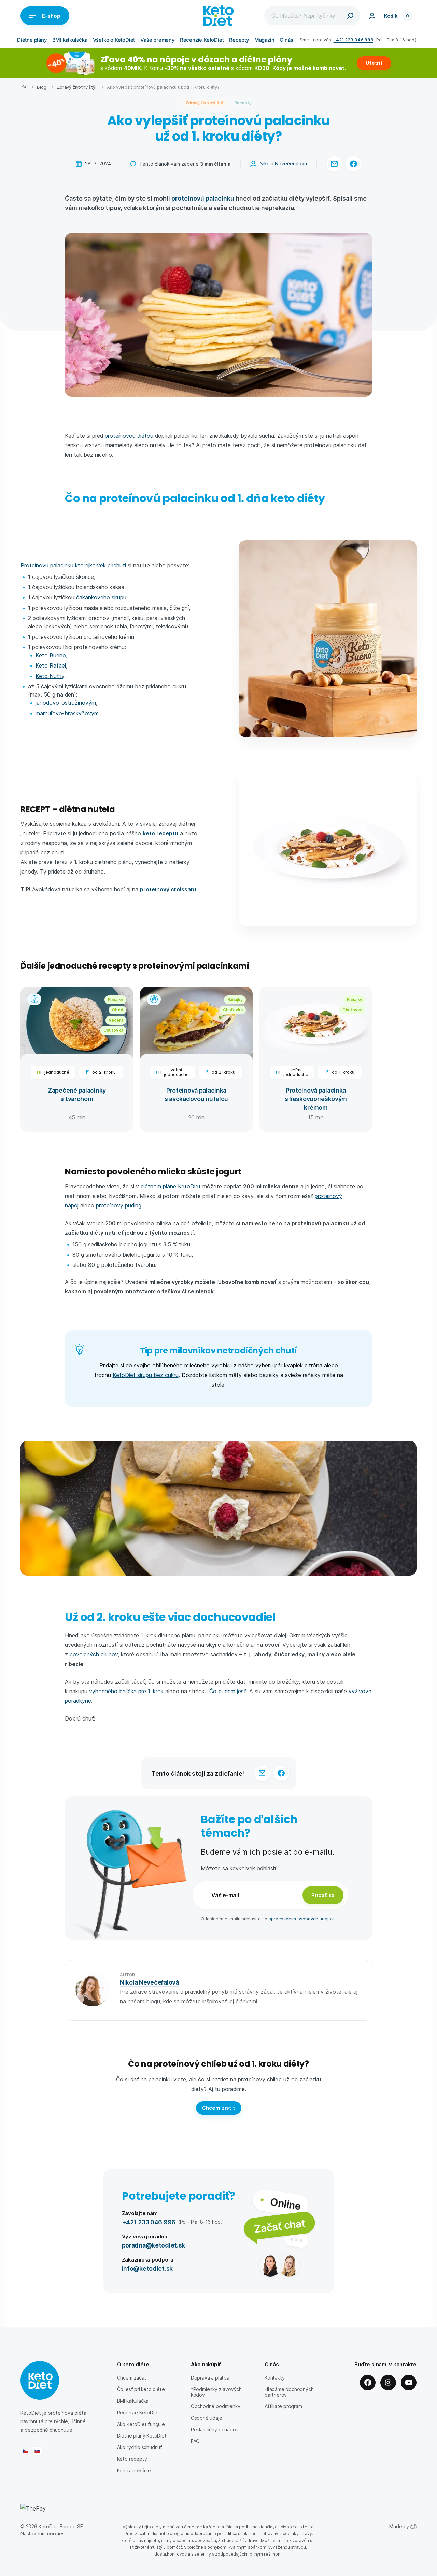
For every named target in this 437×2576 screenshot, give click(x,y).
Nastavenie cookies (43, 2534)
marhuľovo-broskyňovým (67, 713)
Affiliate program (283, 2406)
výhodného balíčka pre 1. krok (126, 1691)
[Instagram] (388, 2383)
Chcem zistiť (219, 2108)
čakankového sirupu (101, 597)
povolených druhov (94, 1654)
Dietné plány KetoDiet (142, 2436)
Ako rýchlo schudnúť (140, 2447)
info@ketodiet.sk (147, 2268)
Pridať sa (323, 1895)
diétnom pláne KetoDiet (171, 1186)
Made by (399, 2526)
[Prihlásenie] (372, 16)
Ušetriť (374, 63)
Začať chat (279, 2226)
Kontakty (275, 2378)
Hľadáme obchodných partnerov (289, 2392)
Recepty (239, 40)
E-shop (51, 16)
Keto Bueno (51, 655)
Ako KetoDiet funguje (141, 2424)
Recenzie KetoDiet (202, 40)
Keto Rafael (51, 665)
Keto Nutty (50, 676)
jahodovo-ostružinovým (66, 702)
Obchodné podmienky (216, 2406)
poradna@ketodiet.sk (154, 2245)
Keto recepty (132, 2459)
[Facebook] (368, 2383)
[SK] (37, 2451)
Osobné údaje (207, 2418)
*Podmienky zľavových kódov (216, 2392)
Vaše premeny (157, 40)
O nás (286, 40)
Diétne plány (32, 40)
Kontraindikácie (134, 2470)
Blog (41, 87)
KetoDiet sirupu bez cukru (146, 1375)
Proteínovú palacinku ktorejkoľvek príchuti (73, 565)
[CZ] (25, 2451)
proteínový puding (119, 1205)
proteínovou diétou (129, 435)
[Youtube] (409, 2383)
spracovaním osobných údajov (301, 1919)
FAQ (195, 2441)
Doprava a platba (210, 2378)
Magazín (264, 40)
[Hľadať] (350, 16)
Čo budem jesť (228, 1691)
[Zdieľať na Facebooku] (353, 164)
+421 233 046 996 (354, 39)
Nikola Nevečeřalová (283, 164)
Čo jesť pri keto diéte (141, 2389)
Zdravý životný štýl (76, 87)
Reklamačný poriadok (214, 2429)
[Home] (24, 87)
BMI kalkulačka (70, 40)
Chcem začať (132, 2378)
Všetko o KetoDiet (114, 40)
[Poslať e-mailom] (334, 164)
